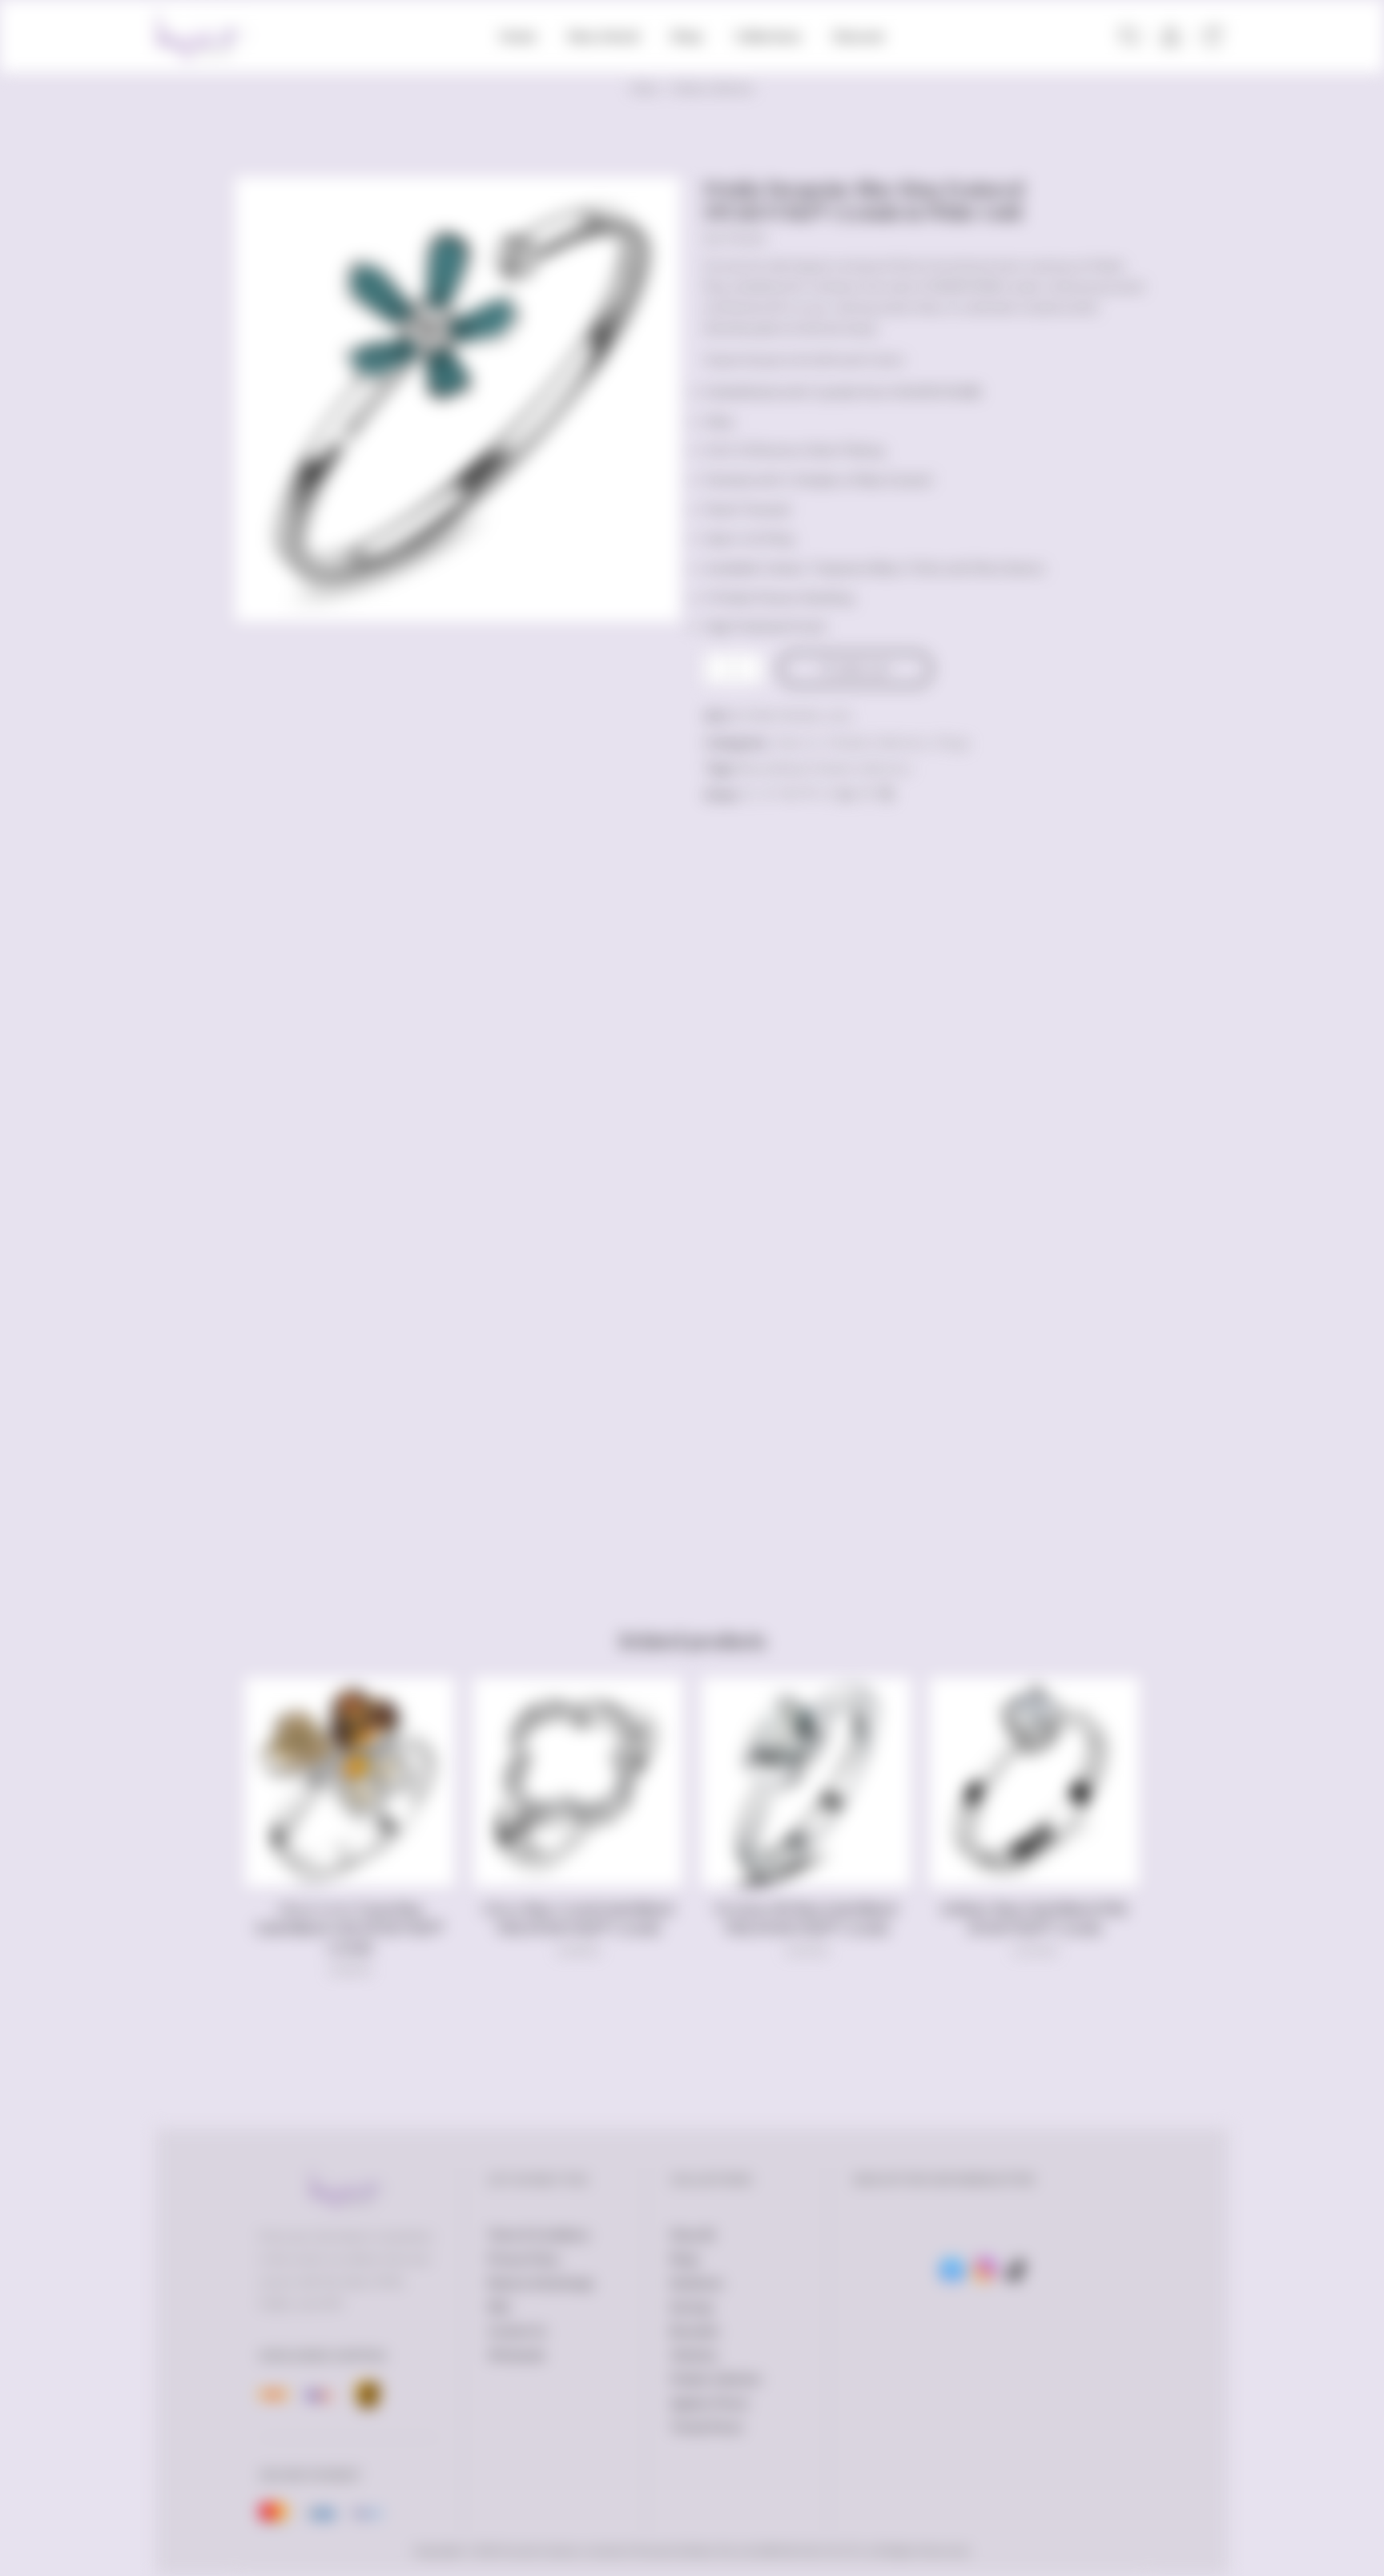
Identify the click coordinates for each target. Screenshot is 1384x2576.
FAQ (499, 2307)
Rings (952, 742)
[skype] (884, 794)
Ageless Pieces (710, 2403)
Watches (694, 2355)
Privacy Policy (523, 2259)
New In (797, 742)
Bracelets (695, 2331)
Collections (768, 36)
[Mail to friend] (827, 794)
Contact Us (517, 2331)
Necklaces (697, 2283)
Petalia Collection (713, 88)
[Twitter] (750, 794)
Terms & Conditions (539, 2235)
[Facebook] (770, 794)
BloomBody (770, 768)
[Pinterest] (808, 794)
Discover (859, 36)
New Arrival (603, 36)
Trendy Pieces (707, 2427)
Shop (687, 36)
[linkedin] (846, 794)
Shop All (692, 2235)
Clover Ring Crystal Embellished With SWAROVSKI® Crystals (578, 1918)
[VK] (789, 794)
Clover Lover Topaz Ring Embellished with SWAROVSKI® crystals (350, 1928)
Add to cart (862, 669)
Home (518, 36)
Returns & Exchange (541, 2283)
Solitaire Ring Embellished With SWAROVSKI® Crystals (1034, 1918)
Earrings (692, 2307)
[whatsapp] (866, 794)
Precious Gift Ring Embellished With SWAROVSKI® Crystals (806, 1918)
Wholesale (516, 2355)
